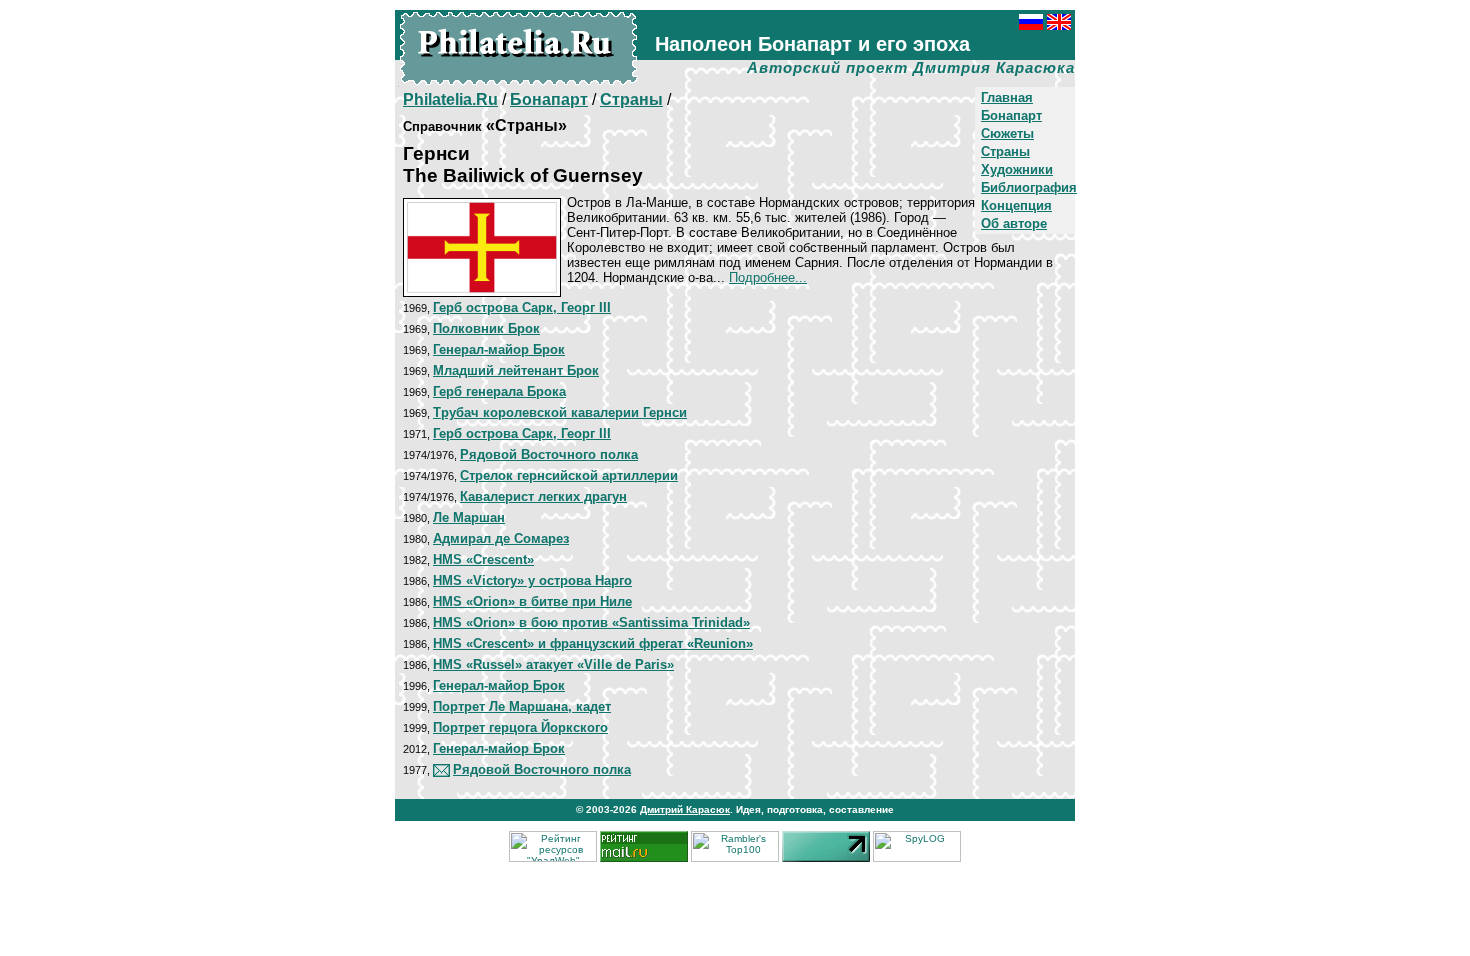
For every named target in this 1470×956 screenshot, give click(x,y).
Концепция (1016, 205)
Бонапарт (1011, 115)
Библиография (1029, 187)
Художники (1017, 169)
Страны (1005, 151)
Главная (1007, 97)
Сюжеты (1007, 133)
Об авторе (1014, 223)
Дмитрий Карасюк (685, 809)
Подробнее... (768, 277)
